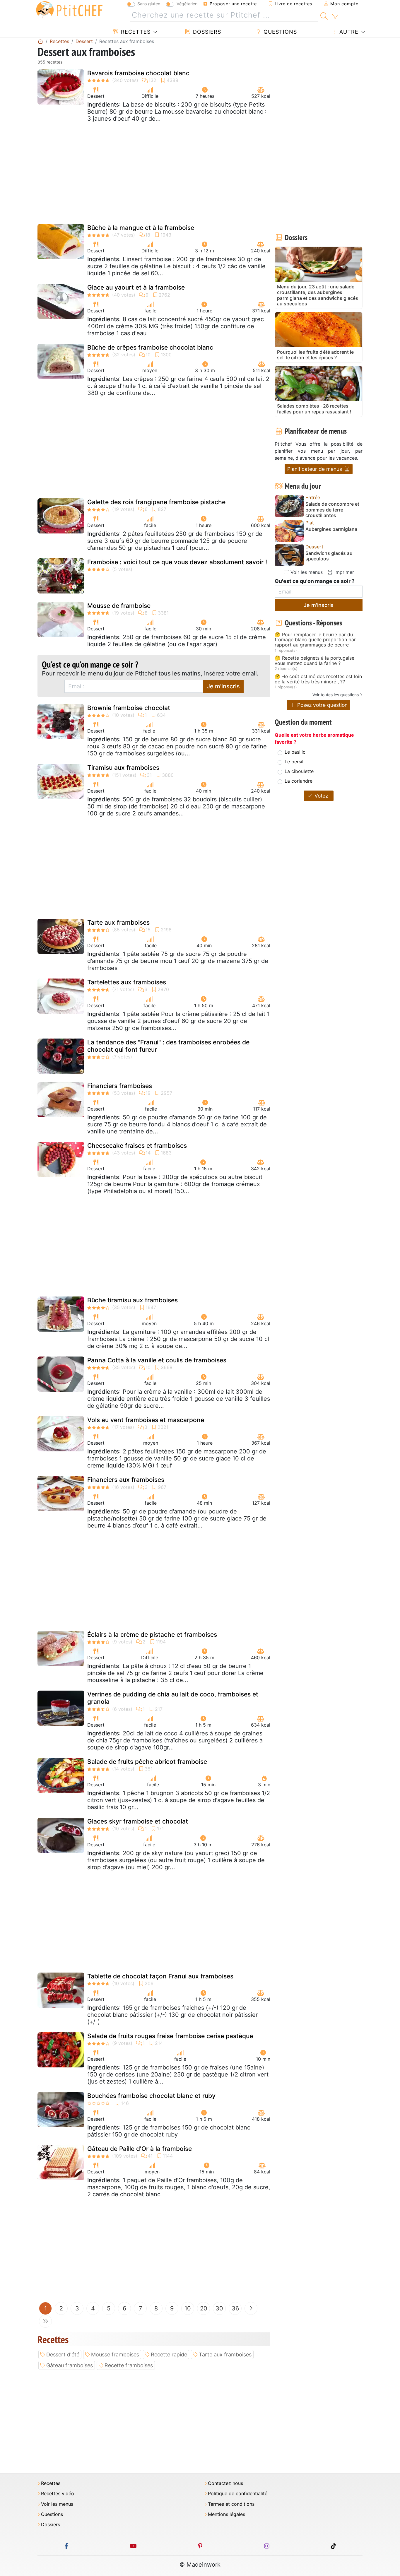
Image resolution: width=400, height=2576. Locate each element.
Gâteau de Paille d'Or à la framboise (140, 2149)
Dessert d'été (63, 2355)
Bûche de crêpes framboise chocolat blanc (150, 347)
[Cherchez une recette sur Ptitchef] (324, 15)
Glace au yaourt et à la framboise (136, 287)
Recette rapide (169, 2355)
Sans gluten (149, 4)
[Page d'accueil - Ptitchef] (40, 41)
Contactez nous (225, 2483)
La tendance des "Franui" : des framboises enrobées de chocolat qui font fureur (168, 1046)
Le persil (294, 762)
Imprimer (343, 572)
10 (188, 2308)
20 (204, 2308)
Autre (348, 32)
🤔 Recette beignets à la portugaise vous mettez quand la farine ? (314, 661)
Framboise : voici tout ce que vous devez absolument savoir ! (177, 562)
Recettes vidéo (58, 2494)
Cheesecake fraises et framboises (137, 1146)
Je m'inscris (223, 686)
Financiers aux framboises (126, 1480)
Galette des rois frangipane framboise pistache (156, 502)
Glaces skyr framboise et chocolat (138, 1821)
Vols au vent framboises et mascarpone (146, 1420)
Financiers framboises (120, 1086)
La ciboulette (299, 771)
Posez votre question (322, 705)
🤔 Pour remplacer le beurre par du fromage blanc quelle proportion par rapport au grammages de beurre (315, 640)
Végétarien (187, 4)
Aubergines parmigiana (331, 529)
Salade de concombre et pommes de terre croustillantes (332, 510)
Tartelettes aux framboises (127, 982)
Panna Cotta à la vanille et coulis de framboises (157, 1360)
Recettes (135, 32)
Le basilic (295, 752)
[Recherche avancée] (335, 17)
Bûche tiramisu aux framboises (133, 1300)
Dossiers (206, 32)
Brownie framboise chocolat (129, 708)
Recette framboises (129, 2365)
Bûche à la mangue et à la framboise (141, 228)
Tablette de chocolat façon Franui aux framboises (160, 1976)
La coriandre (299, 781)
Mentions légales (227, 2514)
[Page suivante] (251, 2308)
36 (235, 2308)
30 (219, 2308)
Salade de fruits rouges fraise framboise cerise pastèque (170, 2036)
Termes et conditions (231, 2504)
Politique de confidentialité (238, 2494)
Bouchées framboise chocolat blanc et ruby (151, 2096)
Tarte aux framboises (118, 922)
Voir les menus (306, 572)
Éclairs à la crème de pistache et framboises (152, 1635)
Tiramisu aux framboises (123, 768)
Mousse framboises (115, 2355)
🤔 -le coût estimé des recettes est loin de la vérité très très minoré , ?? (318, 679)
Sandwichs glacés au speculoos (329, 556)
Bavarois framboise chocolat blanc (138, 73)
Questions (279, 32)
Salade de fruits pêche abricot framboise (147, 1762)
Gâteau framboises (70, 2365)
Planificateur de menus (315, 469)
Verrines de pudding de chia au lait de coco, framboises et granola (173, 1698)
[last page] (45, 2321)
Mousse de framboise (119, 606)
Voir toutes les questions (336, 695)
